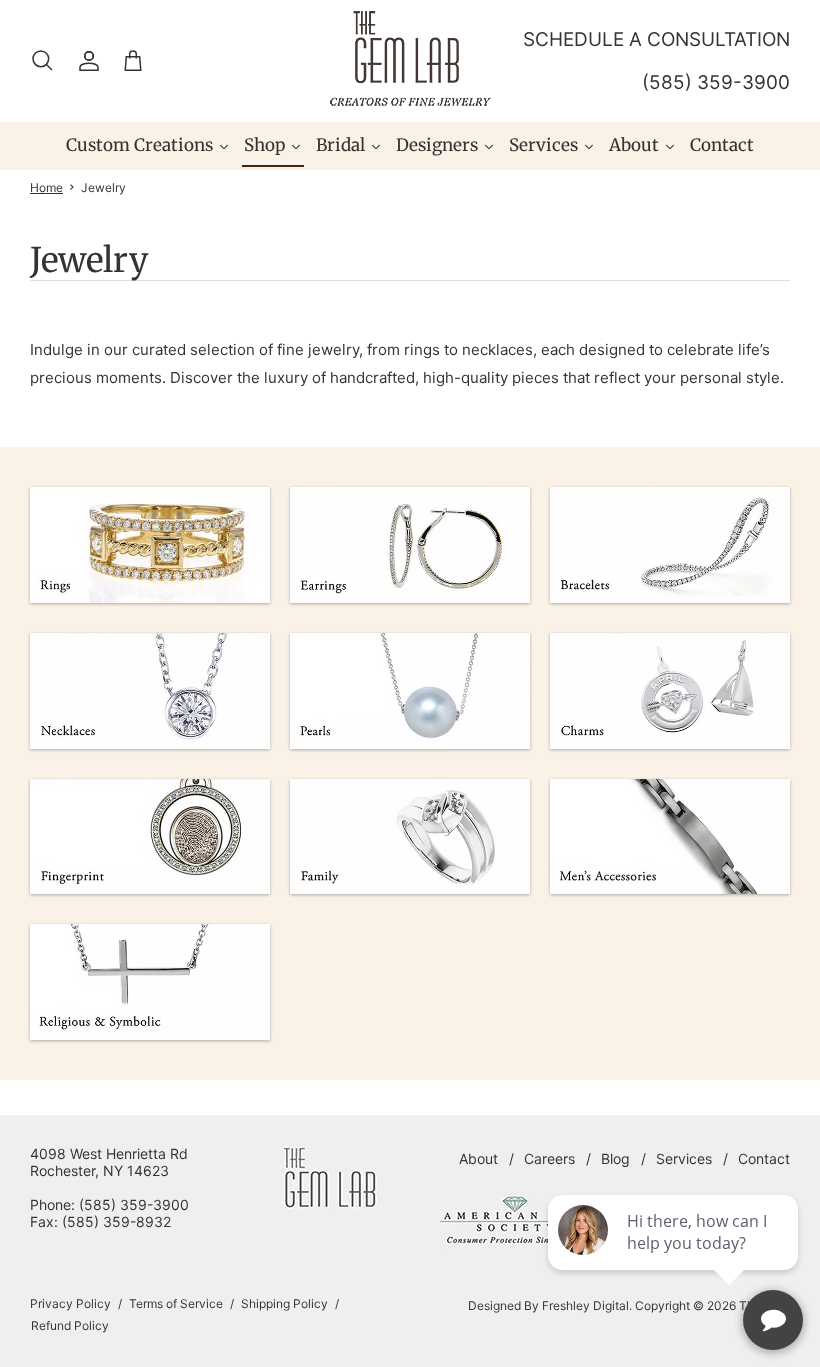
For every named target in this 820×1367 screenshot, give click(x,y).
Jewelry (103, 187)
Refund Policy (70, 1325)
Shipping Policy (284, 1303)
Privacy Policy (70, 1303)
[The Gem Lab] (410, 58)
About (478, 1158)
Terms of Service (176, 1303)
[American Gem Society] (515, 1243)
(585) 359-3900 (716, 82)
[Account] (85, 61)
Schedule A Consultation (656, 39)
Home (46, 187)
